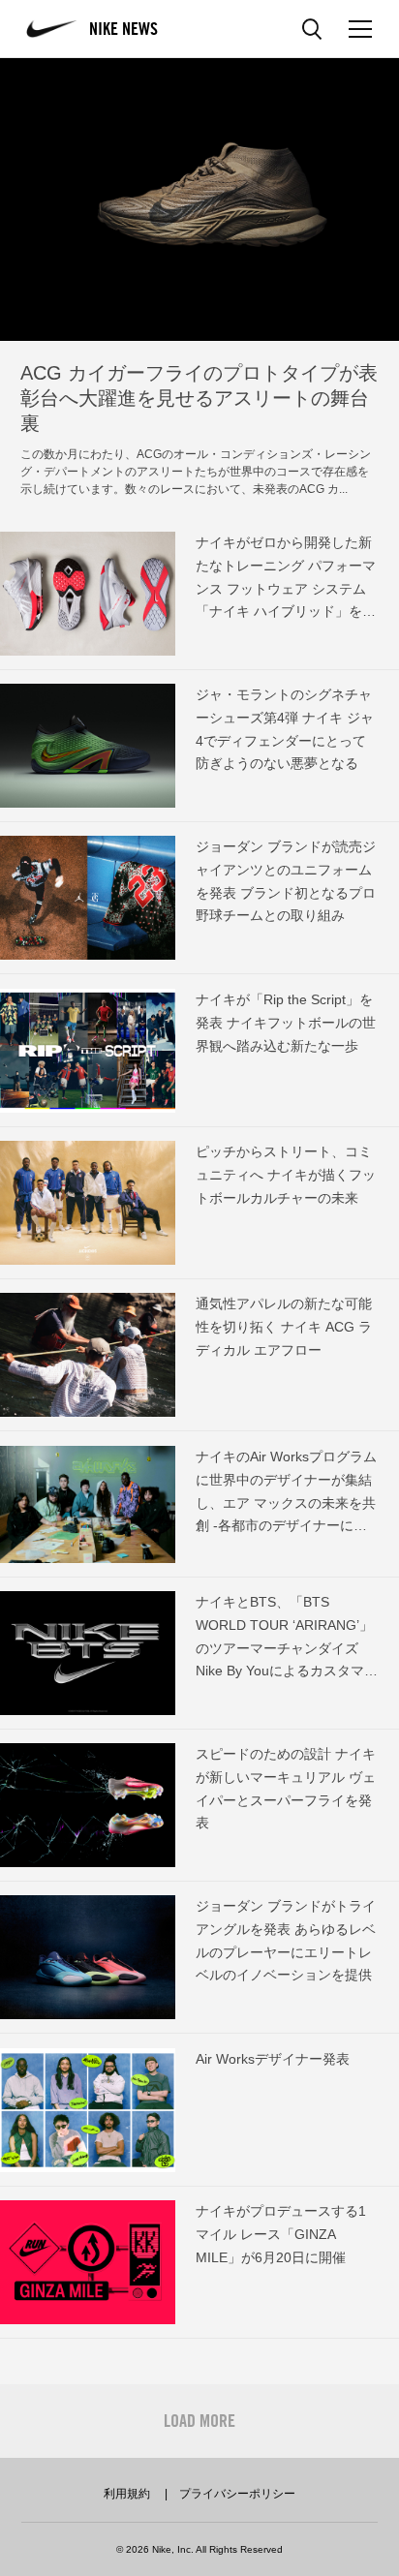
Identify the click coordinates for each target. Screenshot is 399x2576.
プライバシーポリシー (237, 2494)
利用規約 (127, 2494)
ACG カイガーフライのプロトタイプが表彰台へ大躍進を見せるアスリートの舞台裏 (199, 398)
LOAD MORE (199, 2421)
